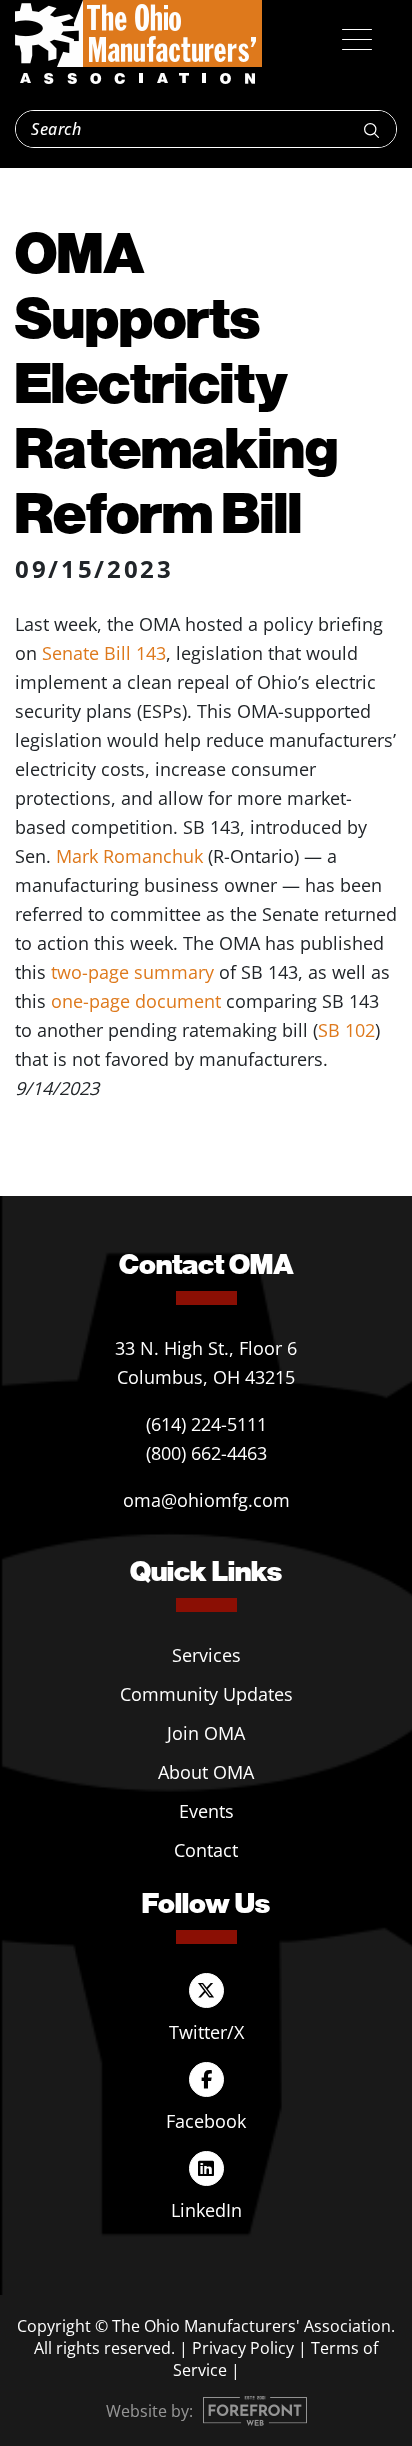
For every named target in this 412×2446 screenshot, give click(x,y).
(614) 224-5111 (206, 1424)
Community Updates (206, 1694)
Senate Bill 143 (104, 653)
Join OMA (206, 1733)
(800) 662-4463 (206, 1453)
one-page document (136, 1001)
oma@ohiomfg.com (206, 1500)
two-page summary (132, 972)
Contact (206, 1850)
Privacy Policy (243, 2348)
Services (206, 1655)
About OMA (206, 1772)
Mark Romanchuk (129, 856)
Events (206, 1811)
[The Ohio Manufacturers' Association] (138, 43)
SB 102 (346, 1030)
